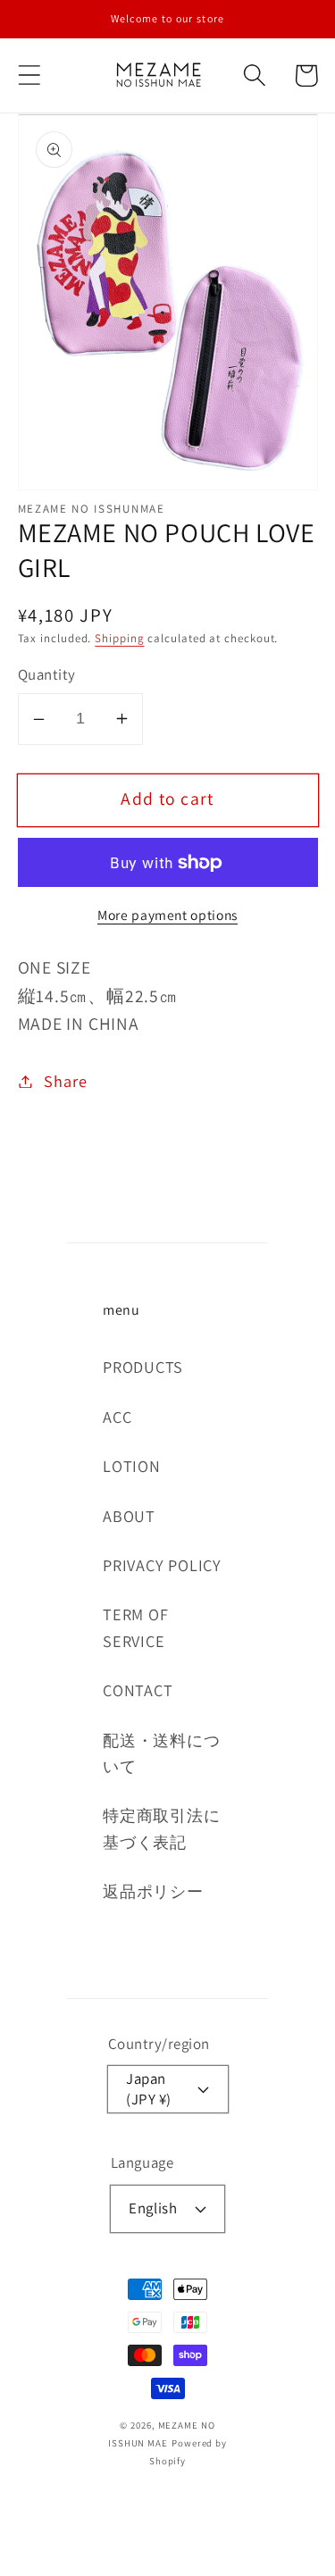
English (153, 2208)
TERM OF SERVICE (135, 1627)
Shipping (119, 638)
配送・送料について (161, 1753)
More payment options (167, 915)
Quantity (47, 674)
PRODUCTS (143, 1367)
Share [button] (65, 1081)
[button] (29, 75)
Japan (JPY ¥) (149, 2089)
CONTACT (138, 1690)
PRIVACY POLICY (162, 1565)
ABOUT (129, 1516)
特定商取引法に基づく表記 (161, 1828)
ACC (117, 1417)
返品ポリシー (153, 1891)
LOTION (132, 1466)
